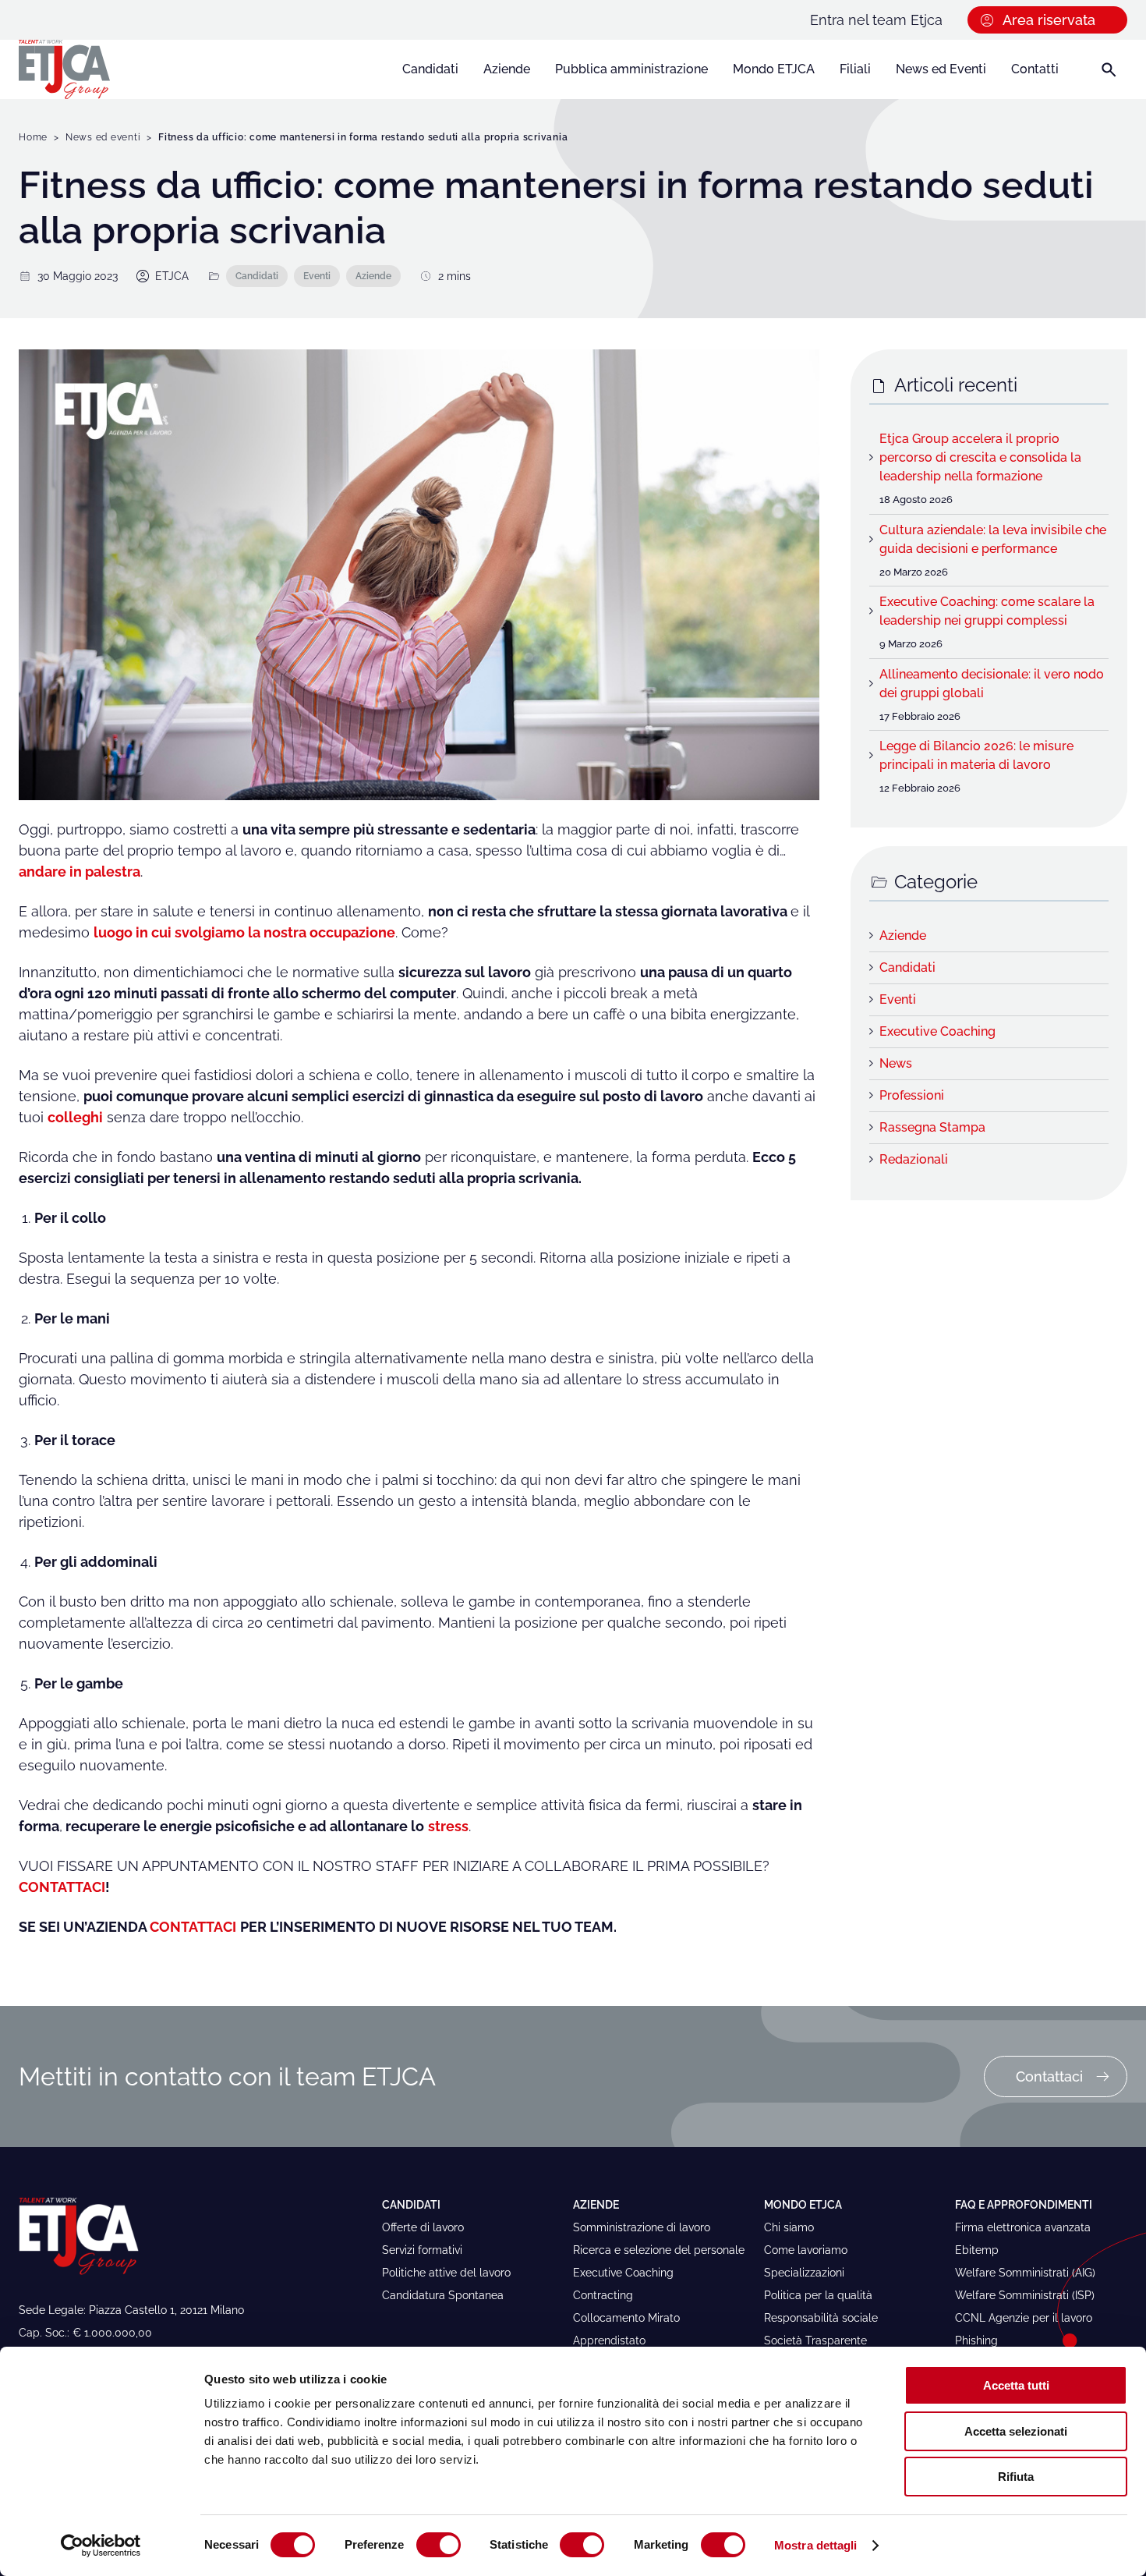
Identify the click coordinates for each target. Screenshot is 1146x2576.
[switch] (439, 2545)
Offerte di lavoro (423, 2227)
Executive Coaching (937, 1031)
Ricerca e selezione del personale (659, 2250)
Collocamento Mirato (626, 2318)
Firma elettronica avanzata (1023, 2227)
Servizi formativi (422, 2250)
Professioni (912, 1095)
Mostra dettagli (816, 2545)
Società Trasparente (815, 2340)
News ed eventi (103, 137)
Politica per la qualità (818, 2295)
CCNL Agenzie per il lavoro (1024, 2318)
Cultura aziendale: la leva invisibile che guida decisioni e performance (993, 539)
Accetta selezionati (1016, 2431)
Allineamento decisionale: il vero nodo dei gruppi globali (992, 684)
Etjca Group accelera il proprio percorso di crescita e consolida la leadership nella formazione (980, 457)
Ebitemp (977, 2250)
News (896, 1063)
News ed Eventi (941, 69)
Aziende (507, 69)
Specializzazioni (804, 2273)
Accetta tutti (1016, 2385)
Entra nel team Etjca (876, 20)
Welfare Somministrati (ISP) (1025, 2295)
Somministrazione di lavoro (642, 2227)
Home (33, 137)
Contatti (1035, 69)
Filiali (855, 69)
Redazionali (914, 1159)
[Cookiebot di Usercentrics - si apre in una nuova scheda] (101, 2546)
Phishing (976, 2340)
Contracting (603, 2295)
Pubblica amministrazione (631, 69)
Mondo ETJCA (774, 69)
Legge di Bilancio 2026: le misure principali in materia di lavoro (976, 755)
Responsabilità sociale (821, 2318)
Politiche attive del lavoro (446, 2273)
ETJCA (172, 276)
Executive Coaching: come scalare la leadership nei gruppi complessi (987, 611)
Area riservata (1049, 20)
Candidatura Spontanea (443, 2295)
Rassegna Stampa (932, 1127)
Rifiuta (1016, 2477)
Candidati (430, 69)
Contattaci (1049, 2076)
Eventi (317, 276)
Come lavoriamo (806, 2250)
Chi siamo (789, 2227)
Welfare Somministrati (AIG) (1025, 2273)
